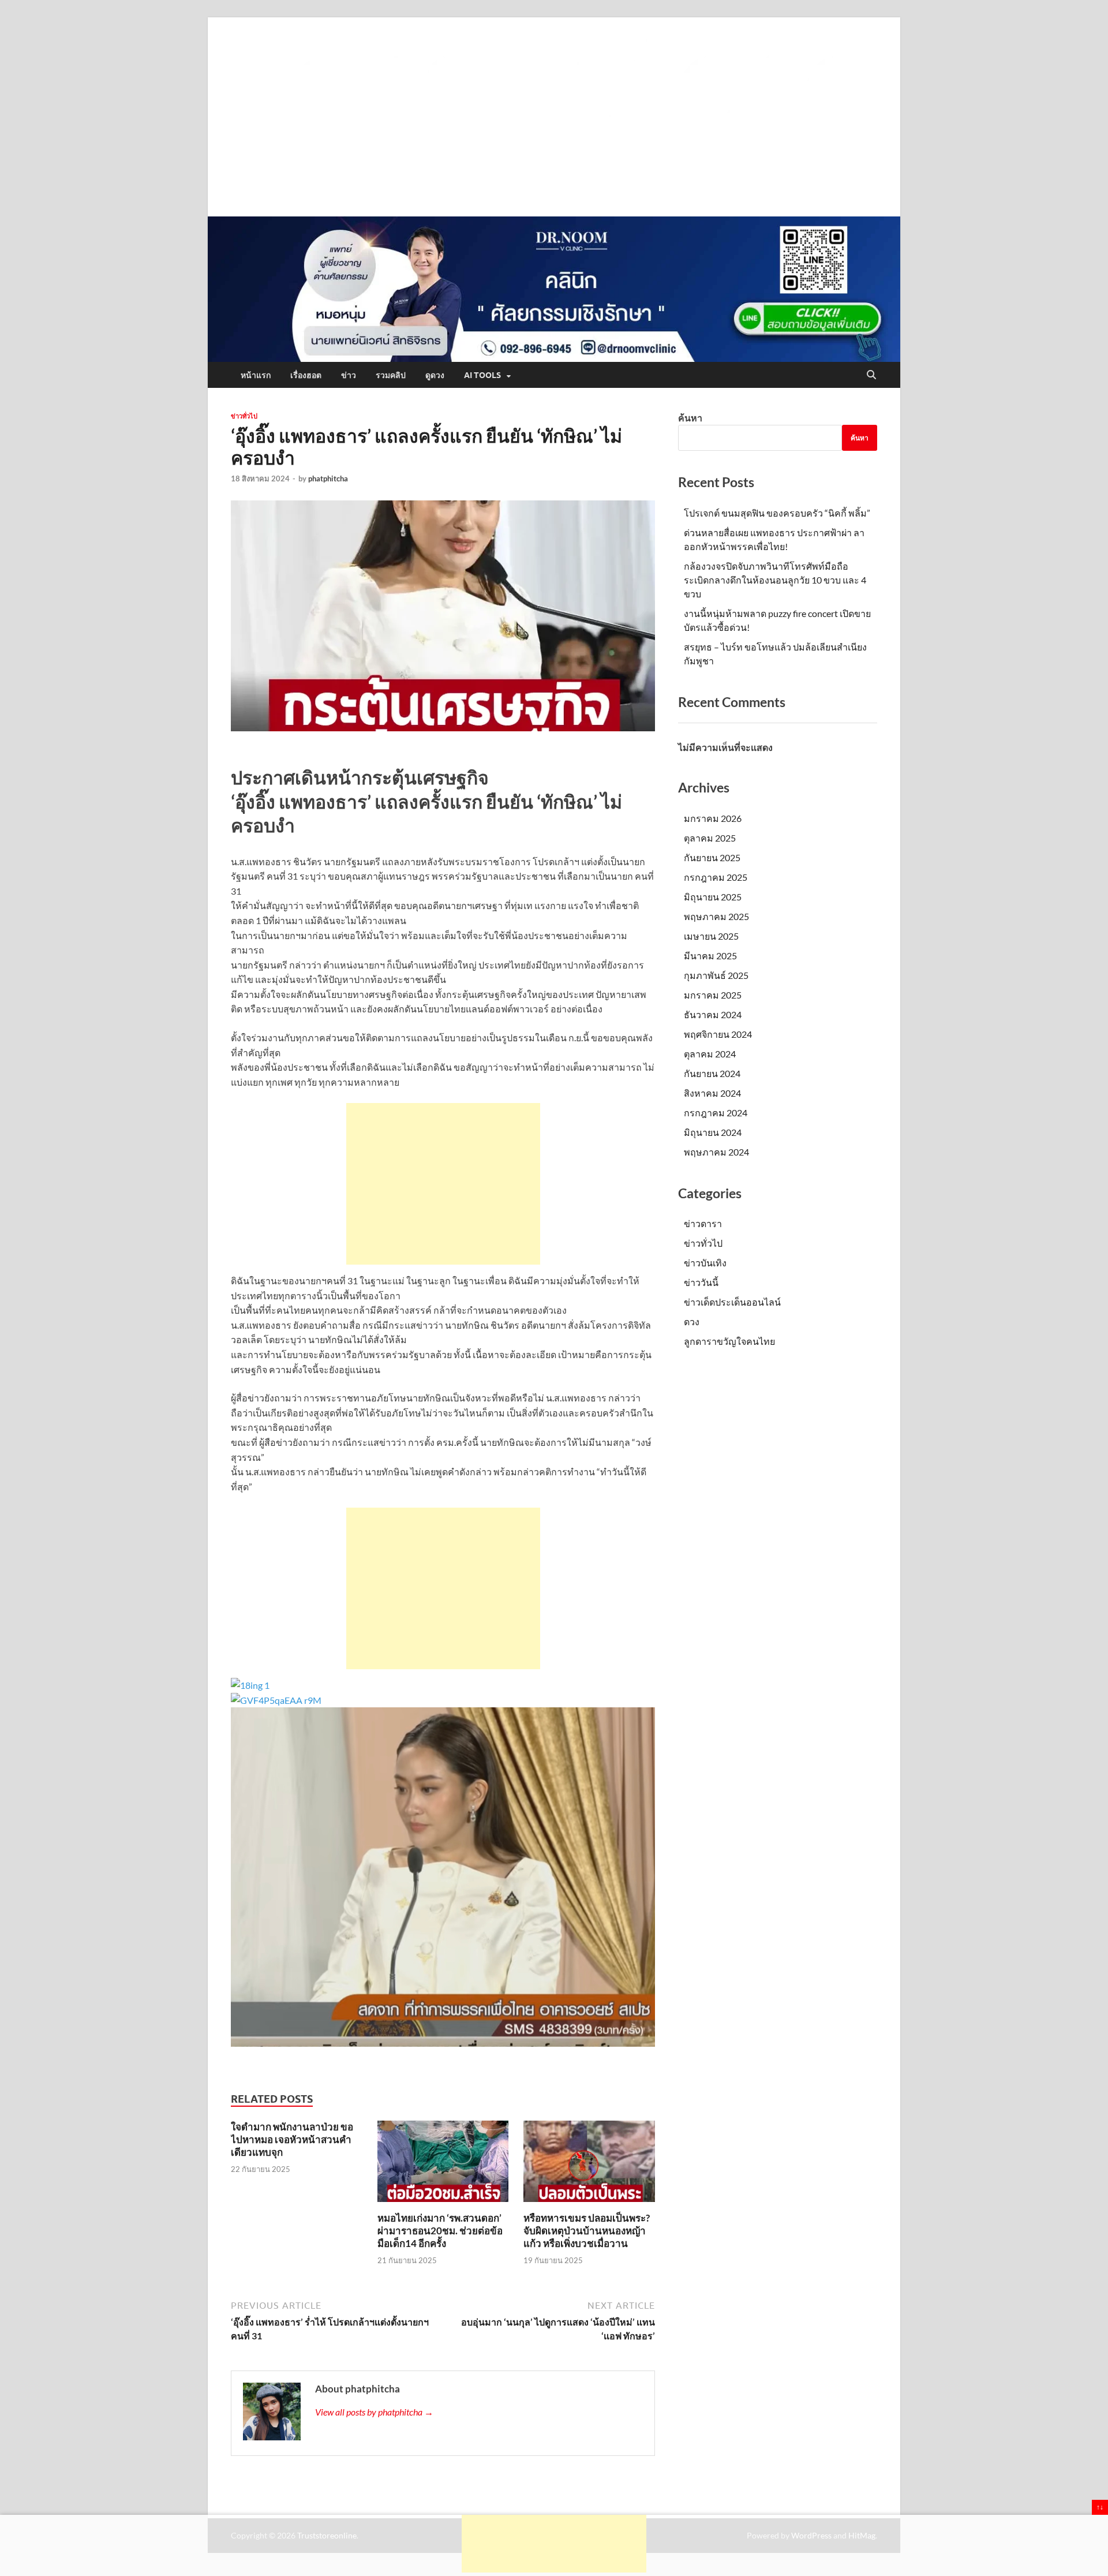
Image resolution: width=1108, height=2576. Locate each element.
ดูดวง (435, 375)
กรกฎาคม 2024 (716, 1113)
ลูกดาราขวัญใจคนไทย (729, 1341)
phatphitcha (328, 478)
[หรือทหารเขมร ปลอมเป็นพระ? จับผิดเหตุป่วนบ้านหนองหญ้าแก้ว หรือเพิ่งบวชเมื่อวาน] (589, 2165)
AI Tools (482, 375)
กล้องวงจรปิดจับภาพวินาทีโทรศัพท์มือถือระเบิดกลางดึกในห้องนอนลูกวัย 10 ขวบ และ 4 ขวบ (775, 580)
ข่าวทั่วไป (244, 416)
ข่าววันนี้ (701, 1282)
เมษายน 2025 (711, 936)
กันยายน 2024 (712, 1073)
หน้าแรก (256, 375)
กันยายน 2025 (712, 857)
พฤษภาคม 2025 (716, 916)
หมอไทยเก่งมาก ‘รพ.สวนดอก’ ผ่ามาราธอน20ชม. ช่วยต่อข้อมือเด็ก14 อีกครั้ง (440, 2231)
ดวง (692, 1321)
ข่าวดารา (703, 1223)
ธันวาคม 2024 (713, 1014)
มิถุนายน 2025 (713, 897)
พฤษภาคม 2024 (716, 1152)
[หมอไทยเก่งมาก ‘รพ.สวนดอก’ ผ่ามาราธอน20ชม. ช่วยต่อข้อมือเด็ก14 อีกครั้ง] (443, 2165)
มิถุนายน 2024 (713, 1132)
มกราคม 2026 (713, 818)
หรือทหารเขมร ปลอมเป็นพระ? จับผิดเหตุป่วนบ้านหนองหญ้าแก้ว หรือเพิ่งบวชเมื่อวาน (587, 2231)
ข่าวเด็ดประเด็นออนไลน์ (732, 1302)
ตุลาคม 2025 (710, 838)
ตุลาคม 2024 (710, 1054)
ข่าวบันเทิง (705, 1263)
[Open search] (871, 375)
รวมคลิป (391, 375)
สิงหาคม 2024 (712, 1093)
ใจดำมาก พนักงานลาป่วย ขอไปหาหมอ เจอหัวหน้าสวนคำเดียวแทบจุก (292, 2139)
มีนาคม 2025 (710, 956)
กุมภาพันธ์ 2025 (716, 975)
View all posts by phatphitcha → (374, 2412)
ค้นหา (690, 418)
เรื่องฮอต (306, 375)
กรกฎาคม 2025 (716, 877)
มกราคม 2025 (713, 995)
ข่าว (349, 375)
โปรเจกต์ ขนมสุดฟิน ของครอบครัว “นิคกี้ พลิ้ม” (777, 513)
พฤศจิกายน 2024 (718, 1034)
